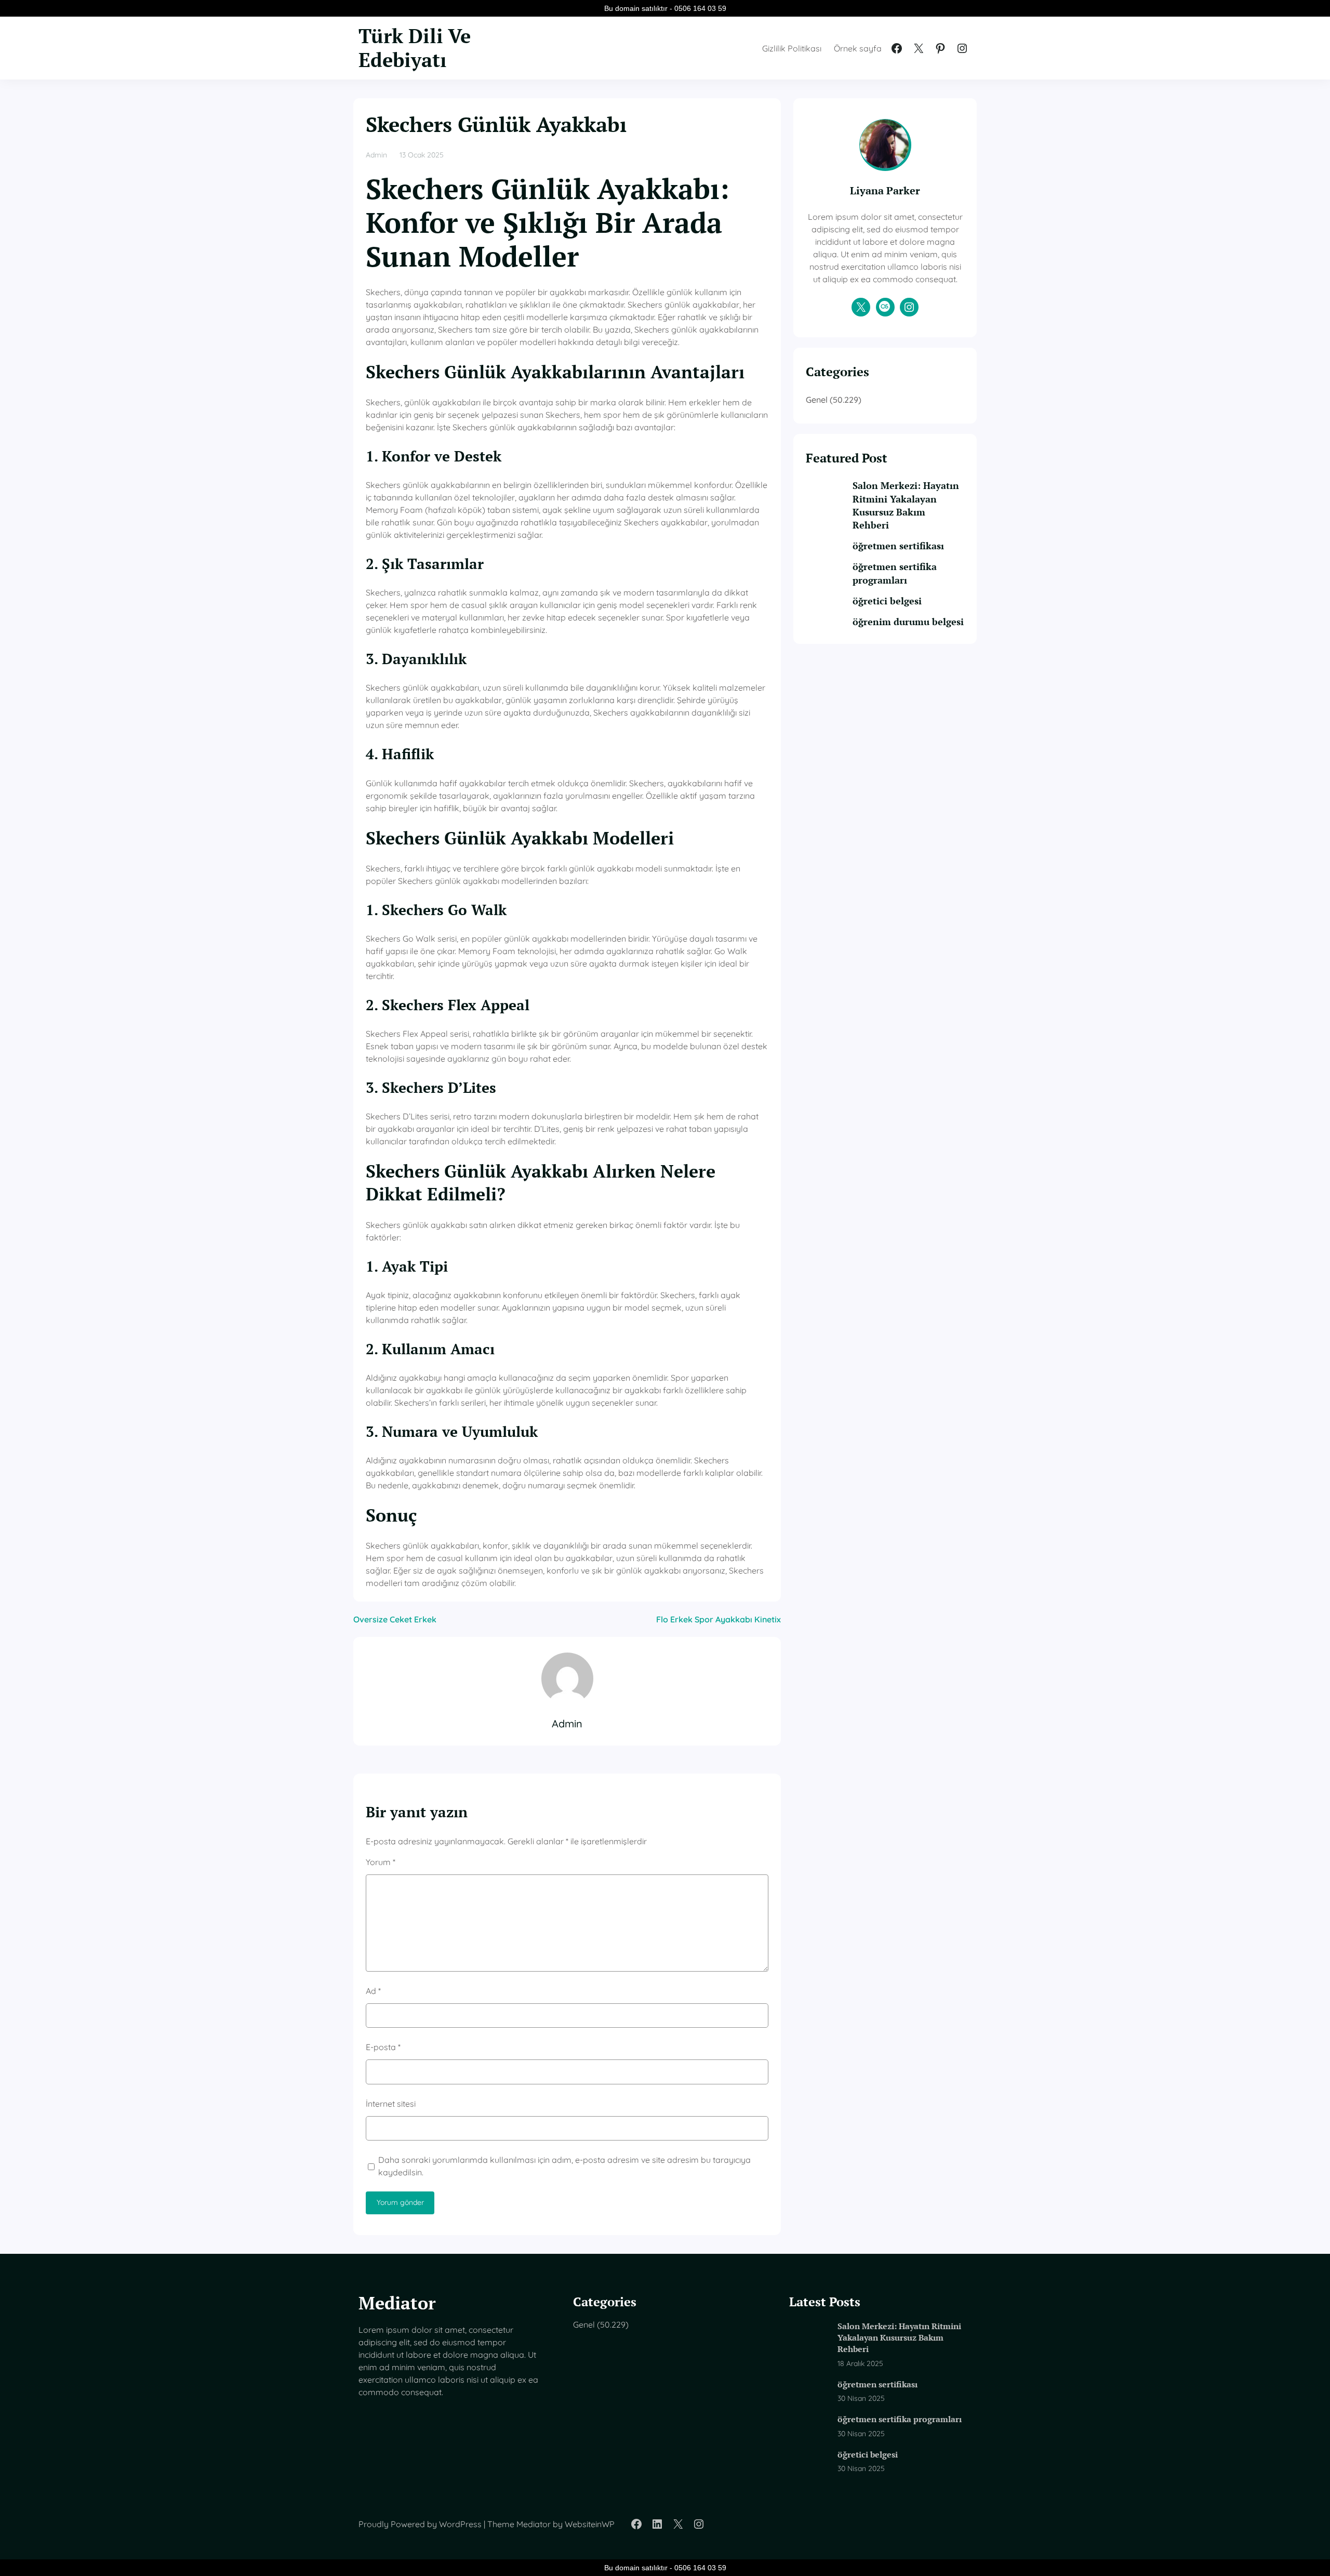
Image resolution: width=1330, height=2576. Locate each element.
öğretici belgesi (887, 601)
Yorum (381, 1862)
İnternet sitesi (391, 2104)
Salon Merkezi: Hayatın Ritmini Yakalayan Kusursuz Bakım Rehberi (906, 505)
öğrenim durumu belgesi (908, 622)
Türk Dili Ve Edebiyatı (415, 48)
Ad (373, 1991)
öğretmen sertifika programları (895, 573)
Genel (817, 400)
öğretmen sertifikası (898, 546)
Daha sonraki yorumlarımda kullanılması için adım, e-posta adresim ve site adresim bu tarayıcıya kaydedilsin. (564, 2166)
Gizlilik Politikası (792, 48)
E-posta (383, 2047)
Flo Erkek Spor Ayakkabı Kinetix (719, 1619)
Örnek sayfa (858, 48)
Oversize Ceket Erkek (395, 1619)
